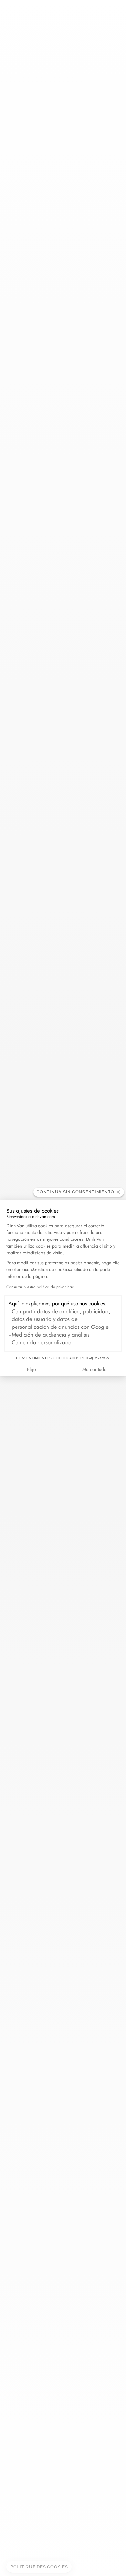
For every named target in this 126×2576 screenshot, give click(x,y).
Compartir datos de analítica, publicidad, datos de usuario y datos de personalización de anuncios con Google (61, 1319)
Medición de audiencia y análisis (51, 1335)
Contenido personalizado (42, 1342)
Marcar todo (94, 1369)
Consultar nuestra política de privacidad (40, 1287)
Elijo (31, 1369)
